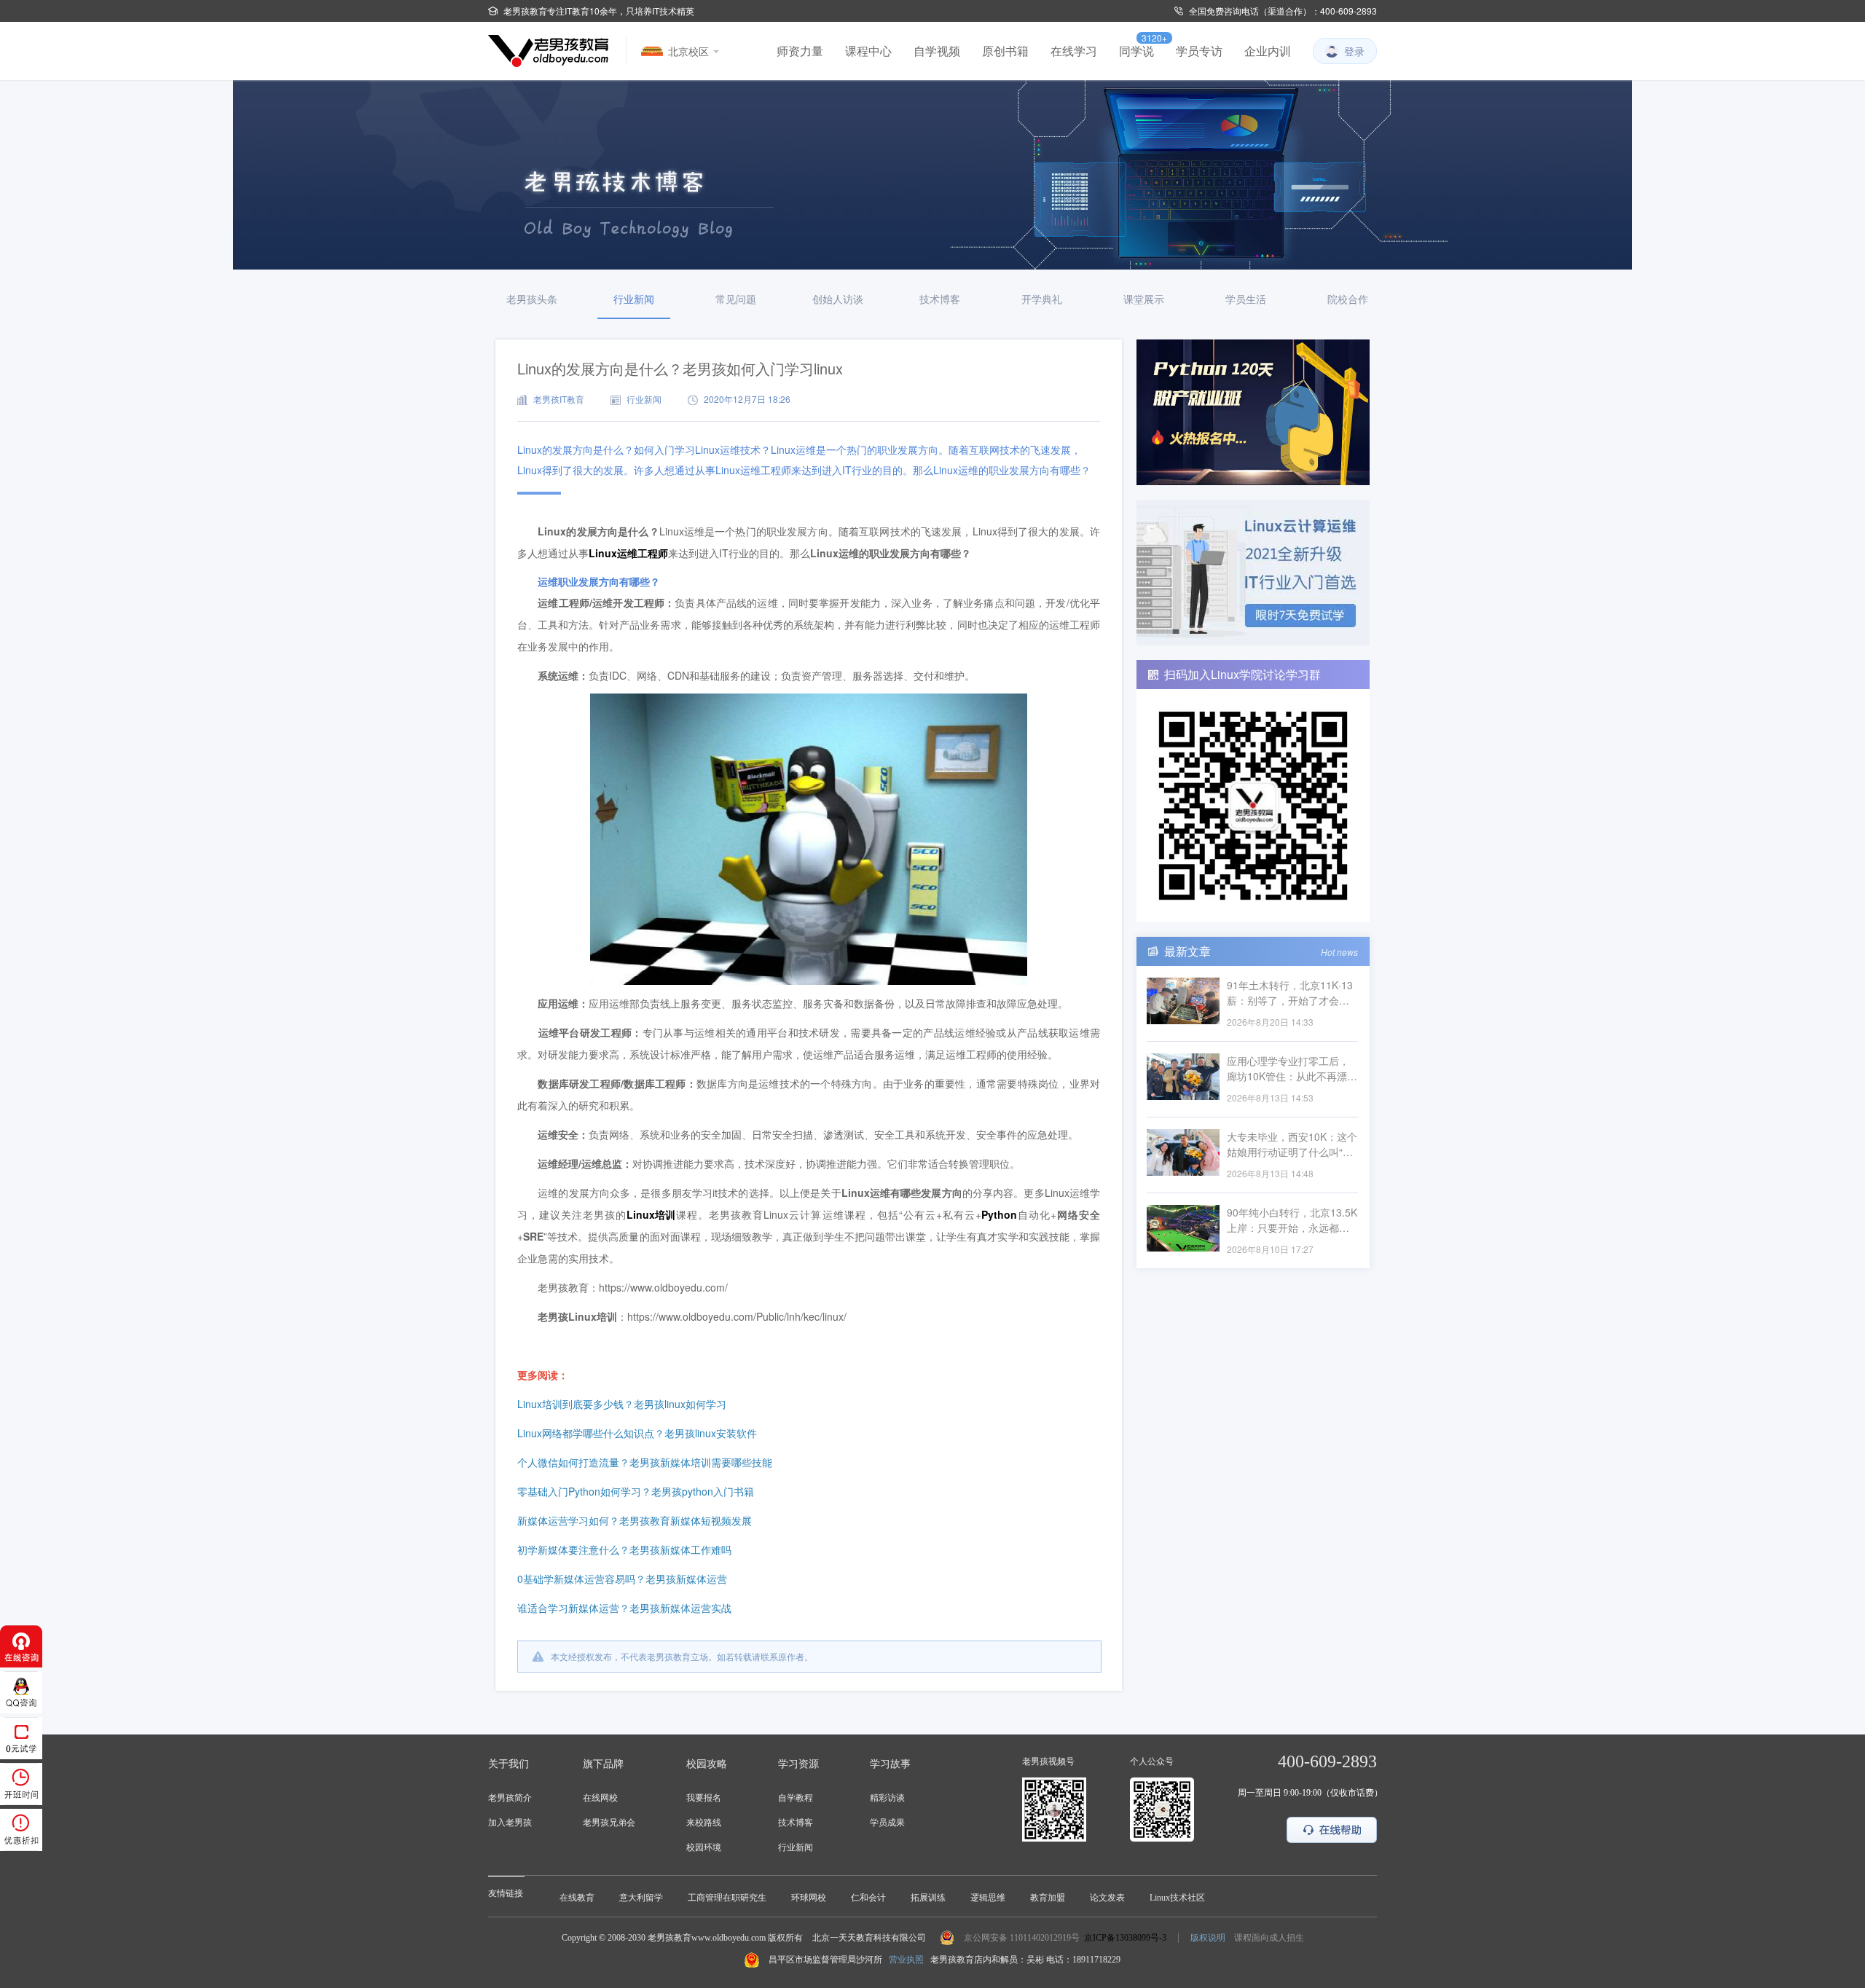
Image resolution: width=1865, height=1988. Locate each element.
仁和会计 (868, 1898)
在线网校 (600, 1798)
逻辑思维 (988, 1898)
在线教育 (577, 1898)
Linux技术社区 (1177, 1898)
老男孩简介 (510, 1798)
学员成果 (887, 1823)
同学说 (1136, 51)
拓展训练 (928, 1898)
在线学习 (1074, 51)
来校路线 (704, 1823)
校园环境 (704, 1847)
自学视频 (937, 51)
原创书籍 (1005, 51)
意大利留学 (641, 1898)
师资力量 (800, 51)
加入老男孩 (510, 1823)
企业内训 (1268, 51)
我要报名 (704, 1798)
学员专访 (1199, 51)
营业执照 (906, 1960)
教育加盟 (1048, 1898)
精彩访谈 (887, 1798)
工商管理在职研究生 (727, 1898)
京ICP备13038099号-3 (1125, 1938)
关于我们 (509, 1764)
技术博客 (796, 1823)
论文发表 (1107, 1898)
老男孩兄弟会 (609, 1823)
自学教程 (796, 1798)
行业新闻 (796, 1847)
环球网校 (809, 1898)
